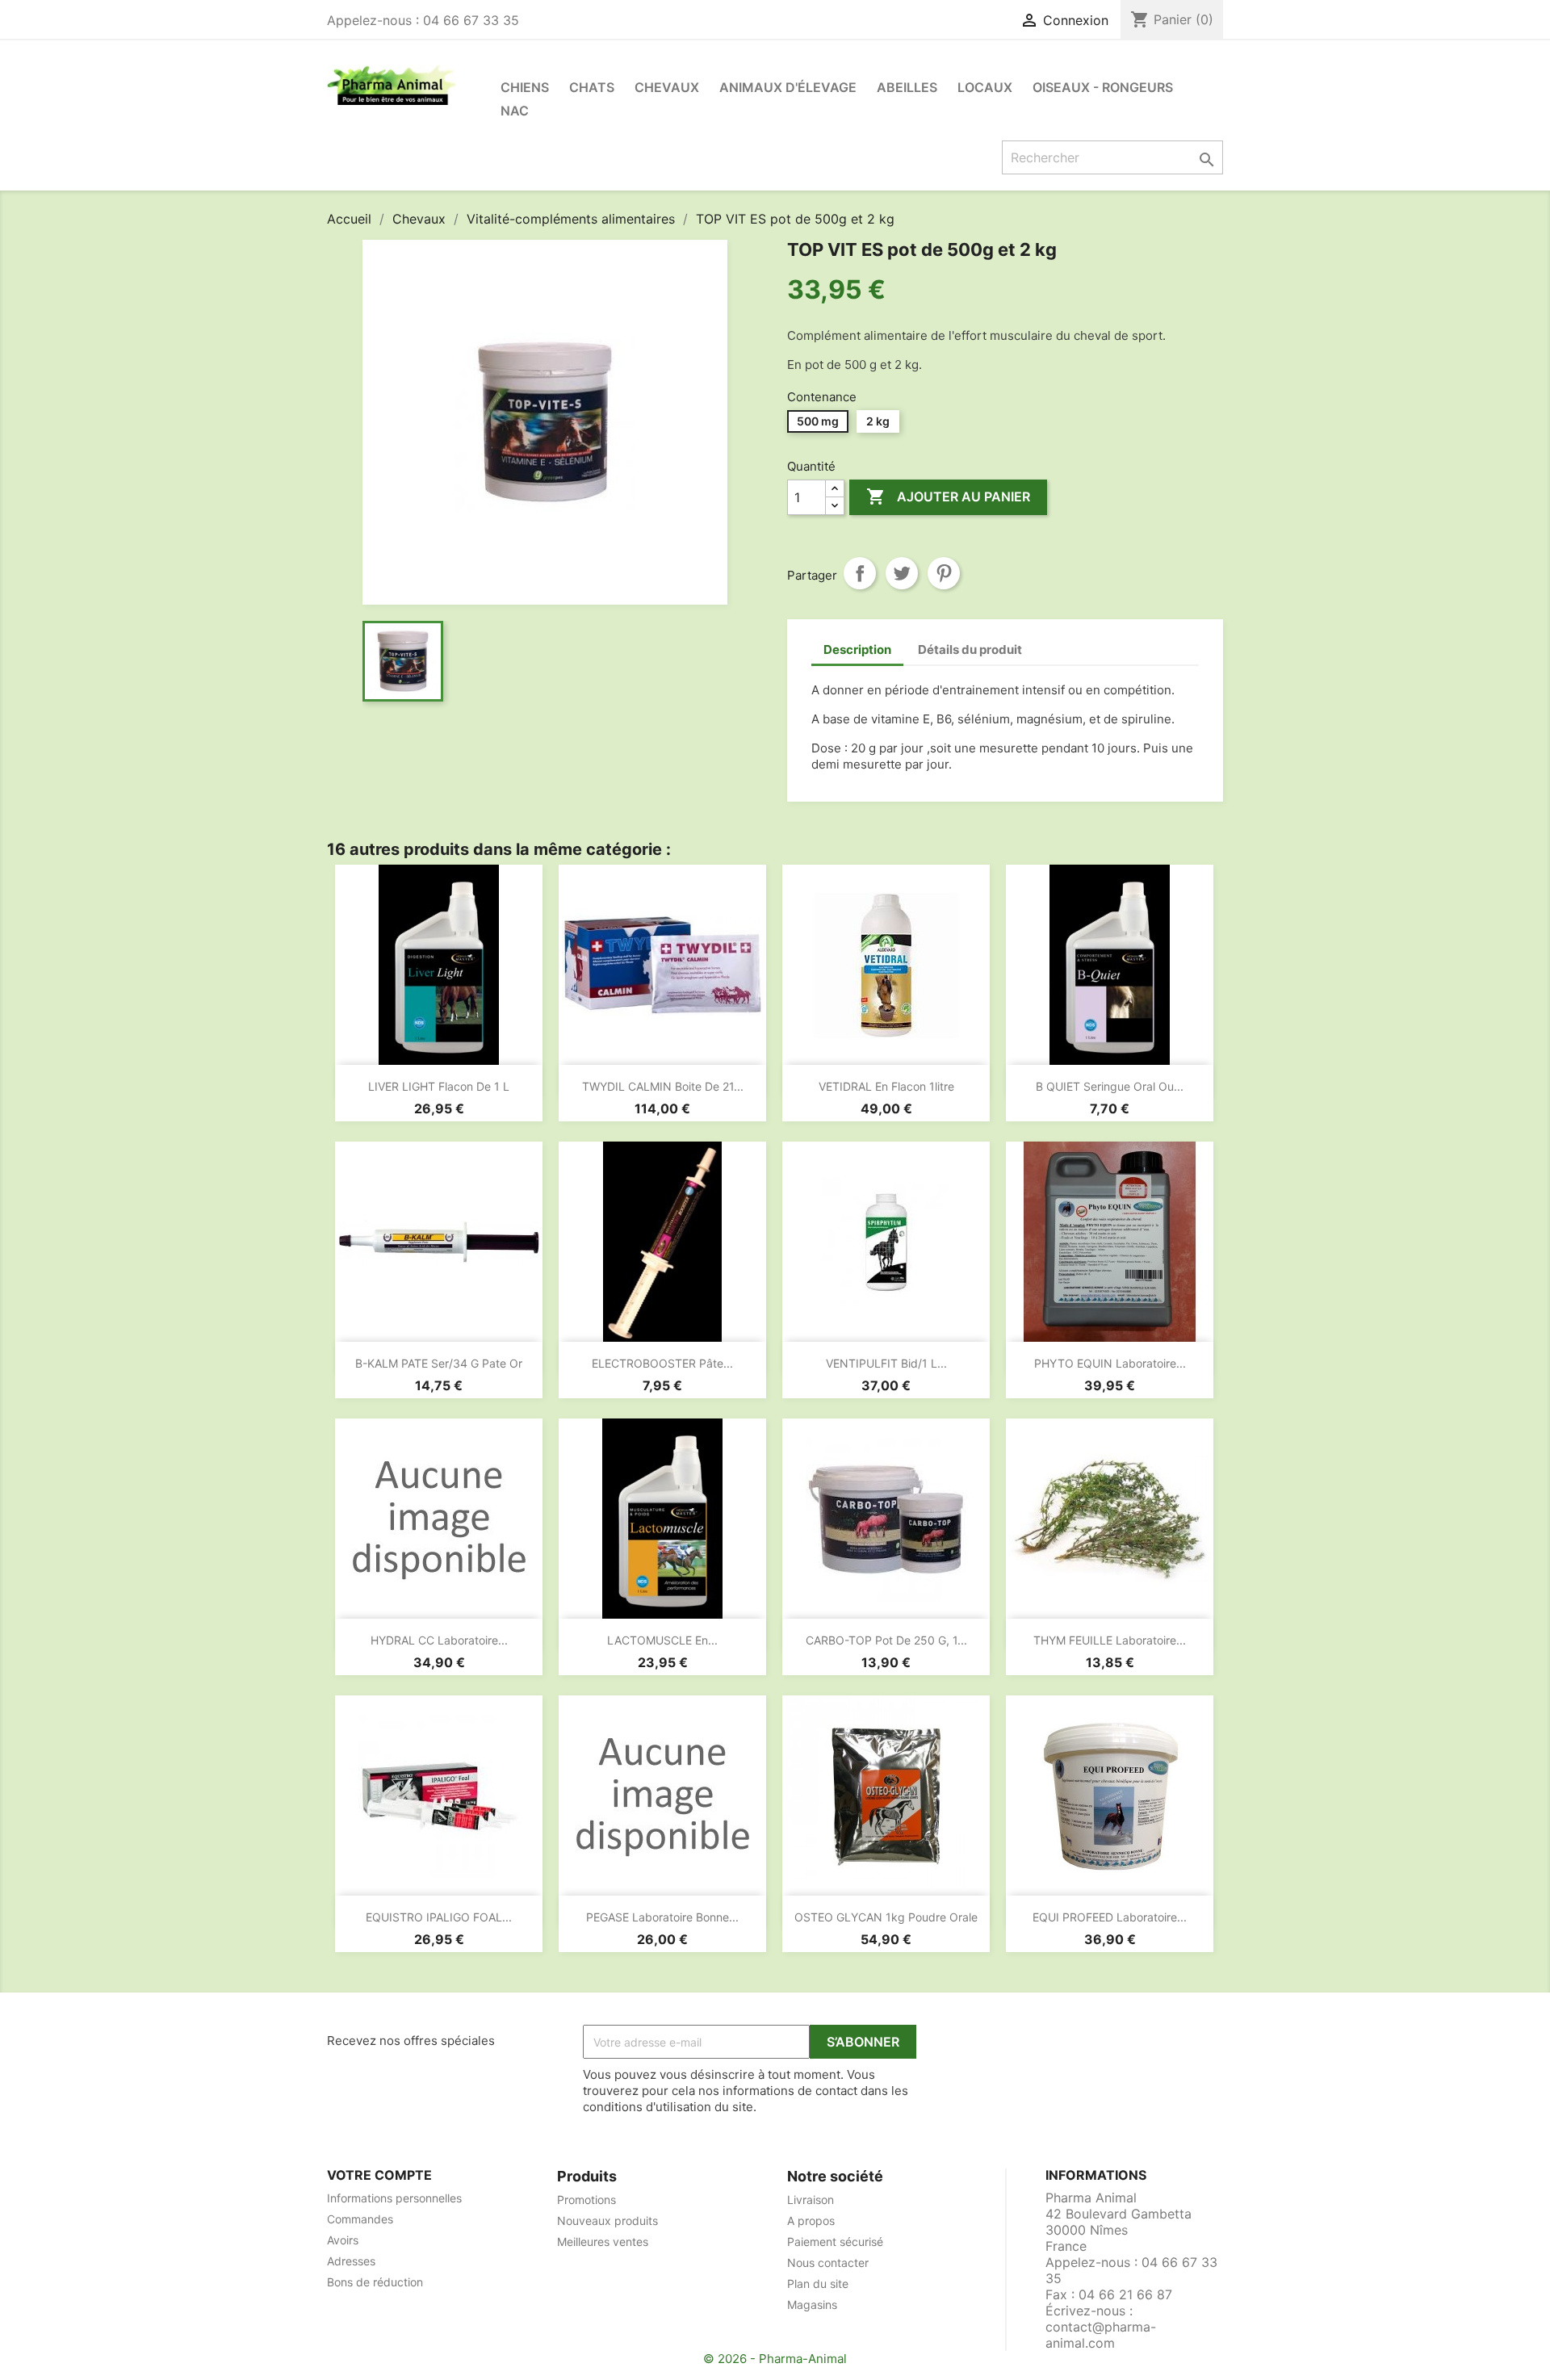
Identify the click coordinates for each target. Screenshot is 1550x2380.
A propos (811, 2221)
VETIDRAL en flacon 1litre (886, 1086)
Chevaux (667, 87)
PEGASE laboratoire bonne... (662, 1917)
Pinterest (944, 573)
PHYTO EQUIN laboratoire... (1110, 1363)
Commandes (360, 2219)
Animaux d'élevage (788, 87)
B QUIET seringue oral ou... (1110, 1086)
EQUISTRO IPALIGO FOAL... (439, 1917)
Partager (860, 573)
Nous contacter (828, 2263)
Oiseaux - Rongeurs (1103, 87)
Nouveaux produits (607, 2221)
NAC (515, 111)
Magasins (812, 2305)
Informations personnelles (394, 2198)
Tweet (902, 573)
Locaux (985, 87)
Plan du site (818, 2284)
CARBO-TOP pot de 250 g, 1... (886, 1640)
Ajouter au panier (948, 497)
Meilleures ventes (603, 2242)
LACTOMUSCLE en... (662, 1640)
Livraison (811, 2200)
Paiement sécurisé (835, 2242)
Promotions (586, 2200)
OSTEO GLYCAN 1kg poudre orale (886, 1917)
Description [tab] (857, 649)
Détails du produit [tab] (970, 649)
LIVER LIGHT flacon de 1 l (439, 1086)
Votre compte (379, 2175)
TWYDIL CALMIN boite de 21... (663, 1086)
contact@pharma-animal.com (1101, 2335)
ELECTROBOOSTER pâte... (662, 1363)
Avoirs (343, 2240)
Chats (592, 87)
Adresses (351, 2261)
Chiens (525, 87)
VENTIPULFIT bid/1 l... (886, 1363)
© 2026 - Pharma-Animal (775, 2359)
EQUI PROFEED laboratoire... (1110, 1917)
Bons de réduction (375, 2282)
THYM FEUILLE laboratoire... (1110, 1640)
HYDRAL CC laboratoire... (439, 1640)
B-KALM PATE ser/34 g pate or (439, 1363)
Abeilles (907, 87)
